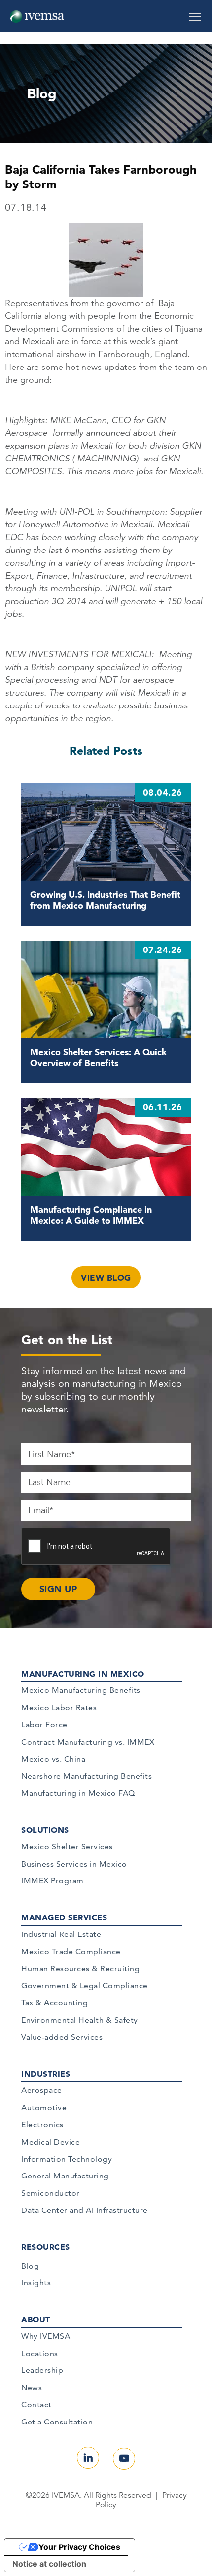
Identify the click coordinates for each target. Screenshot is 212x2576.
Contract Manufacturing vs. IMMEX (88, 1742)
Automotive (44, 2107)
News (32, 2387)
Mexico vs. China (53, 1759)
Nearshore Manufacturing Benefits (87, 1776)
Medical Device (51, 2142)
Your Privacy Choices (79, 2547)
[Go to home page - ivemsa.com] (37, 16)
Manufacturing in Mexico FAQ (78, 1793)
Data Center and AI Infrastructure (85, 2210)
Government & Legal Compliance (85, 1985)
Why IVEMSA (46, 2336)
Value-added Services (62, 2037)
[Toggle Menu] (195, 13)
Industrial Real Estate (61, 1934)
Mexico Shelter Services (67, 1847)
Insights (36, 2283)
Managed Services (64, 1917)
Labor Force (44, 1725)
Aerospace (42, 2090)
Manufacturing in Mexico (83, 1674)
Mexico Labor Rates (59, 1707)
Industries (46, 2074)
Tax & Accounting (54, 2003)
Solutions (45, 1830)
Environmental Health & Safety (80, 2020)
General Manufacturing (65, 2176)
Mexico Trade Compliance (71, 1951)
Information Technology (67, 2159)
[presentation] (96, 1547)
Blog (30, 2266)
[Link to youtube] (124, 2459)
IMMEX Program (53, 1881)
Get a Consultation (57, 2422)
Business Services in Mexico (74, 1864)
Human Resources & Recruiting (80, 1969)
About (36, 2319)
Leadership (42, 2370)
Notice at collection (49, 2564)
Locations (40, 2353)
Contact (36, 2405)
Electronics (42, 2125)
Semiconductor (51, 2193)
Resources (46, 2247)
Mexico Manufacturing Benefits (81, 1690)
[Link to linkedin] (88, 2458)
